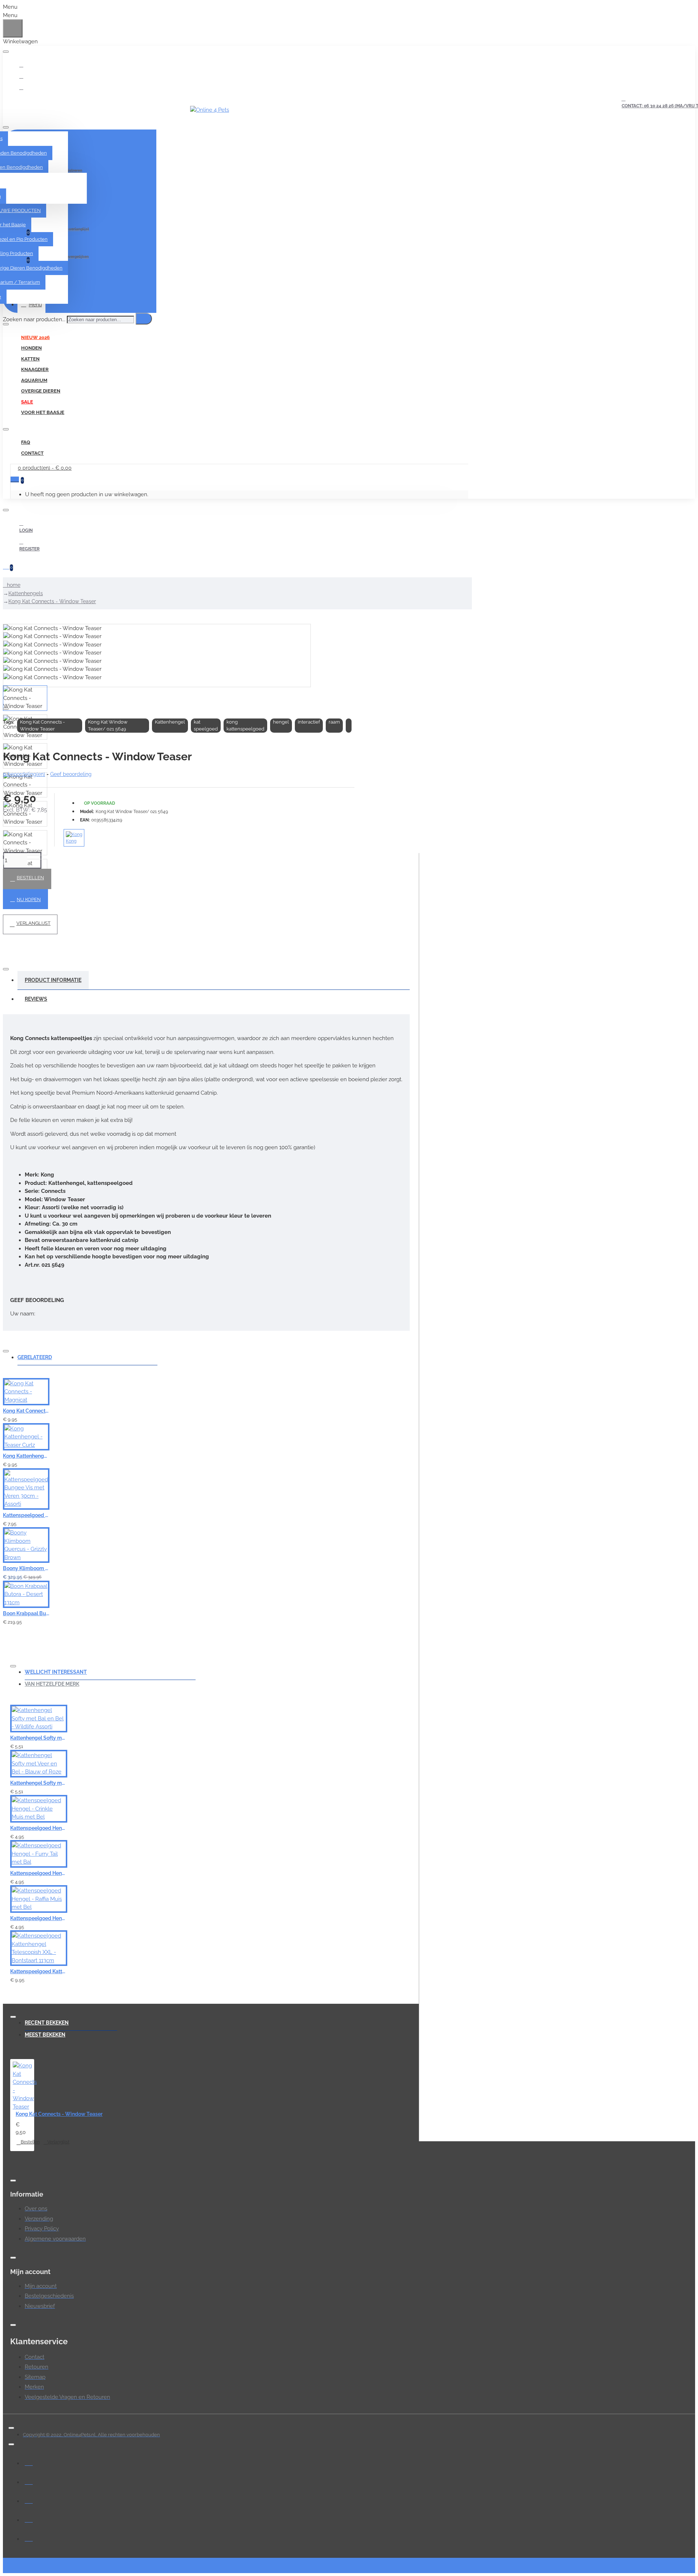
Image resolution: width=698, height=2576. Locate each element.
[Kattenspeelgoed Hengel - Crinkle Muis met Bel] (39, 1809)
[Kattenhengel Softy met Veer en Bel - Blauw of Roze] (39, 1764)
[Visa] (29, 2462)
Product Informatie (53, 980)
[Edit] (6, 52)
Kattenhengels (26, 593)
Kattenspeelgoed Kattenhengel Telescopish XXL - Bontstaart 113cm (39, 1971)
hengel (281, 722)
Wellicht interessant (56, 1672)
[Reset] (13, 28)
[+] (558, 1497)
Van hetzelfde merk (52, 1684)
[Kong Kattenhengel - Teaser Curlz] (26, 1437)
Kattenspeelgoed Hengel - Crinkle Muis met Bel (39, 1828)
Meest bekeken (45, 2035)
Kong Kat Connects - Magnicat (26, 1411)
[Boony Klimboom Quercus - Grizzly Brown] (26, 1545)
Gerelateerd (35, 1357)
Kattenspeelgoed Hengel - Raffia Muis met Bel (39, 1918)
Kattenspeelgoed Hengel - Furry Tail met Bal (39, 1873)
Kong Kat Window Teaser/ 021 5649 (108, 726)
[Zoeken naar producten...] (144, 319)
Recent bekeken (47, 2023)
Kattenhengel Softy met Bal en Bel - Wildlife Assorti (39, 1738)
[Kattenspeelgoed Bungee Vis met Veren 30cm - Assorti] (26, 1489)
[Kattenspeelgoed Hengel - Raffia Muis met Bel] (39, 1899)
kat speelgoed (206, 726)
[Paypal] (29, 2500)
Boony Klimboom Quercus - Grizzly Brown (26, 1568)
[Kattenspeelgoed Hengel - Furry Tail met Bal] (39, 1854)
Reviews (36, 999)
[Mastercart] (29, 2481)
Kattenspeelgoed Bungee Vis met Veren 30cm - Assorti (26, 1515)
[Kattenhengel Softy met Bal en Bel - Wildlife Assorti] (39, 1719)
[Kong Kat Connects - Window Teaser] (25, 2086)
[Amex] (29, 2519)
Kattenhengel (170, 722)
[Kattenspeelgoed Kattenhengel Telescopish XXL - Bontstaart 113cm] (39, 1948)
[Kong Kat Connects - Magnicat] (26, 1392)
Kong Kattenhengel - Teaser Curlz (26, 1456)
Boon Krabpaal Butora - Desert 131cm (26, 1613)
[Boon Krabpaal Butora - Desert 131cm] (26, 1594)
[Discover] (29, 2537)
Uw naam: (23, 1314)
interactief (309, 722)
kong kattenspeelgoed (245, 726)
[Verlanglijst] (187, 1416)
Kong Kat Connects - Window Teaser (52, 601)
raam (334, 722)
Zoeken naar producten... (34, 319)
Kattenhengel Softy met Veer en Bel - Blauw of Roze (39, 1783)
